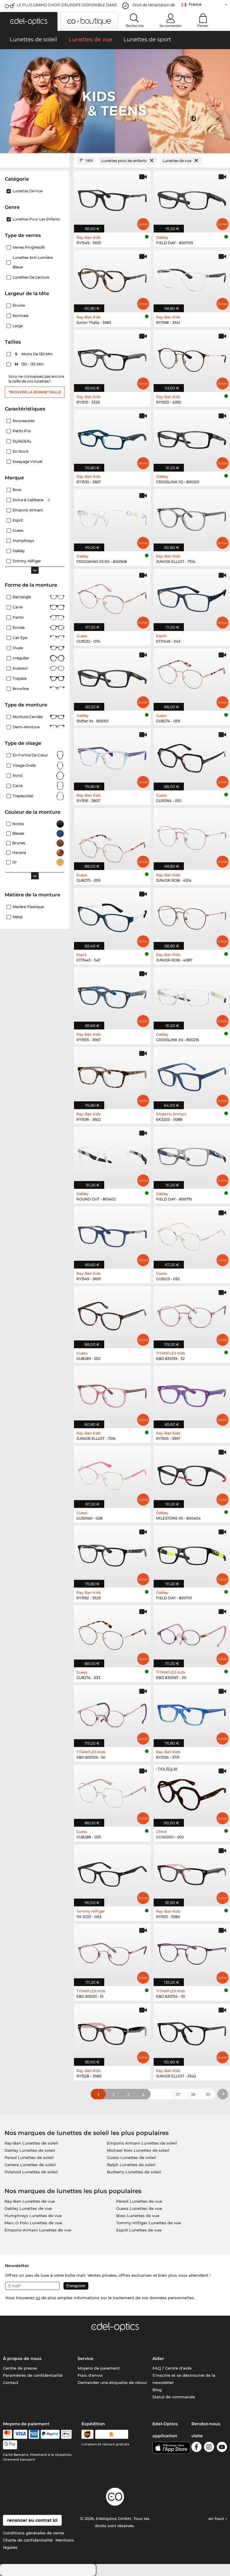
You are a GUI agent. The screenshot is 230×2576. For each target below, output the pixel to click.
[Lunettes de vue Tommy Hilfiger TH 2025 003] (112, 1872)
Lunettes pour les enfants (36, 219)
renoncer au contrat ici (32, 2520)
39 (208, 2094)
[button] (29, 21)
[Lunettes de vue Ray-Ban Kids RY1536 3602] (112, 1075)
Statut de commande (174, 2397)
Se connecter (171, 26)
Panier (203, 26)
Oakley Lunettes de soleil (30, 2150)
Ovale (18, 648)
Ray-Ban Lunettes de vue (30, 2201)
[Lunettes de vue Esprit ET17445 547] (112, 916)
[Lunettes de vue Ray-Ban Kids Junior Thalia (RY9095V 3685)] (112, 278)
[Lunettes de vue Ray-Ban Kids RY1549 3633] (112, 198)
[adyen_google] (10, 2445)
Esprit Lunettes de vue (139, 2230)
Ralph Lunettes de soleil (131, 2165)
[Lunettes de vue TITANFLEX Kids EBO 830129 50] (112, 1713)
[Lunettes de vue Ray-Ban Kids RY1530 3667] (112, 437)
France (195, 4)
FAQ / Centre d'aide (172, 2368)
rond (18, 776)
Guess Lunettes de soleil (131, 2157)
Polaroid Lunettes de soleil (31, 2172)
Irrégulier (21, 658)
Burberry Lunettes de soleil (134, 2172)
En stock (21, 451)
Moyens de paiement (99, 2368)
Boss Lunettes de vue (138, 2216)
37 (178, 2094)
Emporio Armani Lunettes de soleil (142, 2143)
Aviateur (20, 668)
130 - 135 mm (30, 364)
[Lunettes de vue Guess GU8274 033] (112, 1633)
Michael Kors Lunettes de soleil (138, 2150)
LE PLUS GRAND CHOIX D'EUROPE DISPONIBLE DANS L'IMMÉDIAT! (67, 7)
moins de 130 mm (34, 354)
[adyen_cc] (7, 2434)
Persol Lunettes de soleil (29, 2157)
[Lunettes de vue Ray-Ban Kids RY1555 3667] (112, 995)
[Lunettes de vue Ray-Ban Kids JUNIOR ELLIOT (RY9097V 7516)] (112, 1394)
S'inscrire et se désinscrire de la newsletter (184, 2379)
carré (18, 786)
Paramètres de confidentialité (33, 2375)
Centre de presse (20, 2368)
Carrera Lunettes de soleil (30, 2165)
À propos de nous (22, 2358)
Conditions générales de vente (34, 2533)
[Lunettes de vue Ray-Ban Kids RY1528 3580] (112, 2032)
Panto (18, 617)
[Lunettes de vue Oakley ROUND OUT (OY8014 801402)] (112, 1155)
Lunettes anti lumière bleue (33, 262)
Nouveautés (24, 421)
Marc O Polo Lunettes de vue (33, 2223)
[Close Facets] (35, 161)
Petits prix (22, 431)
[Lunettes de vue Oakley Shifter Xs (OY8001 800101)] (112, 677)
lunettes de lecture (31, 277)
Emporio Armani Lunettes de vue (38, 2230)
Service (86, 2358)
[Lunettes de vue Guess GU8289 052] (112, 1314)
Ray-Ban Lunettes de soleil (31, 2143)
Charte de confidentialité (28, 2540)
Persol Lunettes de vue (139, 2201)
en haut (217, 2518)
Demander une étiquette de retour (112, 2382)
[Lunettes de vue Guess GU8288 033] (112, 1793)
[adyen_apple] (66, 2434)
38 (193, 2094)
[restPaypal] (50, 2434)
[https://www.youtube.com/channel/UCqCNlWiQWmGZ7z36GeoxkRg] (222, 2448)
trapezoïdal (23, 796)
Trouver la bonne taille (35, 392)
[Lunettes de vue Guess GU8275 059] (112, 836)
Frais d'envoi (90, 2375)
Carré (18, 607)
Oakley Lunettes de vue (28, 2208)
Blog (157, 2390)
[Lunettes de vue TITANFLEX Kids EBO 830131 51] (112, 1952)
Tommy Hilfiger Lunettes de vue (149, 2223)
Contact (11, 2382)
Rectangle (22, 597)
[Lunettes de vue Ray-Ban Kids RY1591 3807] (112, 756)
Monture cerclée (28, 717)
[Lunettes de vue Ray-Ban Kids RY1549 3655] (112, 1234)
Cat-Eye (20, 638)
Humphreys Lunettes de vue (33, 2216)
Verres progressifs (29, 247)
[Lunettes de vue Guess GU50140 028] (112, 1474)
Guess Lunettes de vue (139, 2208)
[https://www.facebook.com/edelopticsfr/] (196, 2448)
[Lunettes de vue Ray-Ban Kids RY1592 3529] (112, 1553)
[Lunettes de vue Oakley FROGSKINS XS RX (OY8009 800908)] (112, 517)
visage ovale (24, 765)
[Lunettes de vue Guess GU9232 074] (112, 597)
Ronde (19, 628)
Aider (158, 2358)
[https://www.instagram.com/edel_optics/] (209, 2448)
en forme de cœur (30, 755)
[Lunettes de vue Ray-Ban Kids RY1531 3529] (112, 358)
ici (38, 2298)
